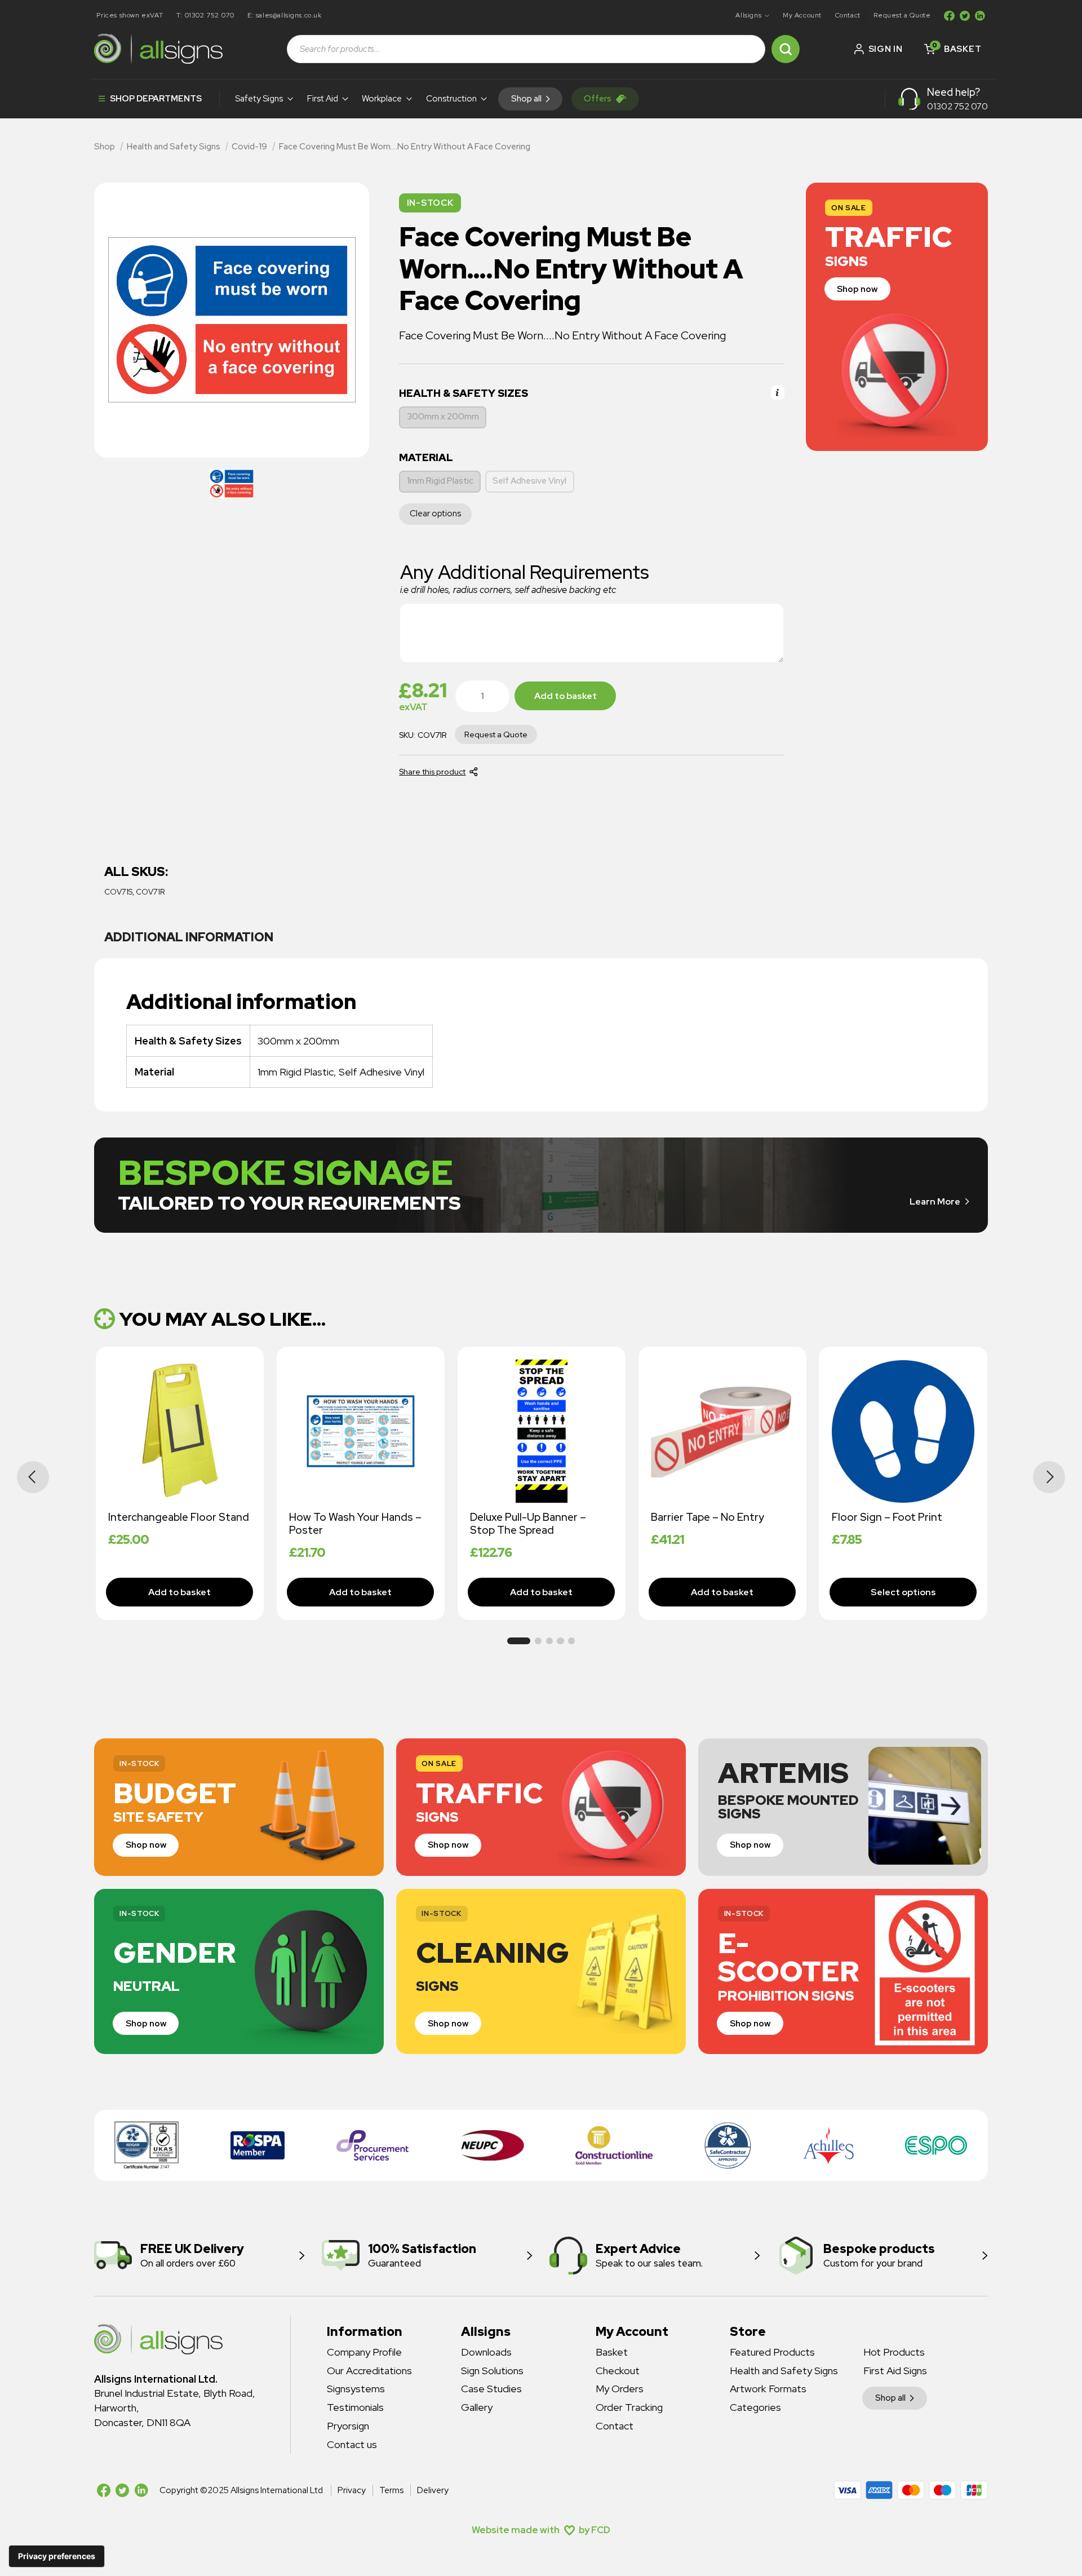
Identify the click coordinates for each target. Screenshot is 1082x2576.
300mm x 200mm (443, 417)
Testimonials (355, 2407)
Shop (105, 147)
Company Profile (364, 2352)
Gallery (477, 2407)
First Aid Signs (895, 2371)
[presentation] (33, 1477)
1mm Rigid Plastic (440, 481)
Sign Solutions (492, 2371)
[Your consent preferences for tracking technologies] (57, 2556)
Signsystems (356, 2389)
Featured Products (772, 2352)
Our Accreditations (369, 2371)
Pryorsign (348, 2426)
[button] (753, 16)
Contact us (352, 2444)
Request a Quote (902, 15)
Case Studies (491, 2389)
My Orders (620, 2389)
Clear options (435, 514)
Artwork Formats (768, 2389)
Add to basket (566, 696)
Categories (755, 2407)
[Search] (786, 49)
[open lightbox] (232, 484)
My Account (802, 15)
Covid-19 (249, 147)
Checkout (618, 2371)
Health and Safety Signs (174, 147)
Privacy (352, 2490)
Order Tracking (629, 2407)
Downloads (486, 2352)
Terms (391, 2490)
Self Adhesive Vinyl (529, 481)
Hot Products (894, 2352)
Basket (612, 2352)
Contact (848, 15)
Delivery (433, 2490)
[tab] (189, 938)
